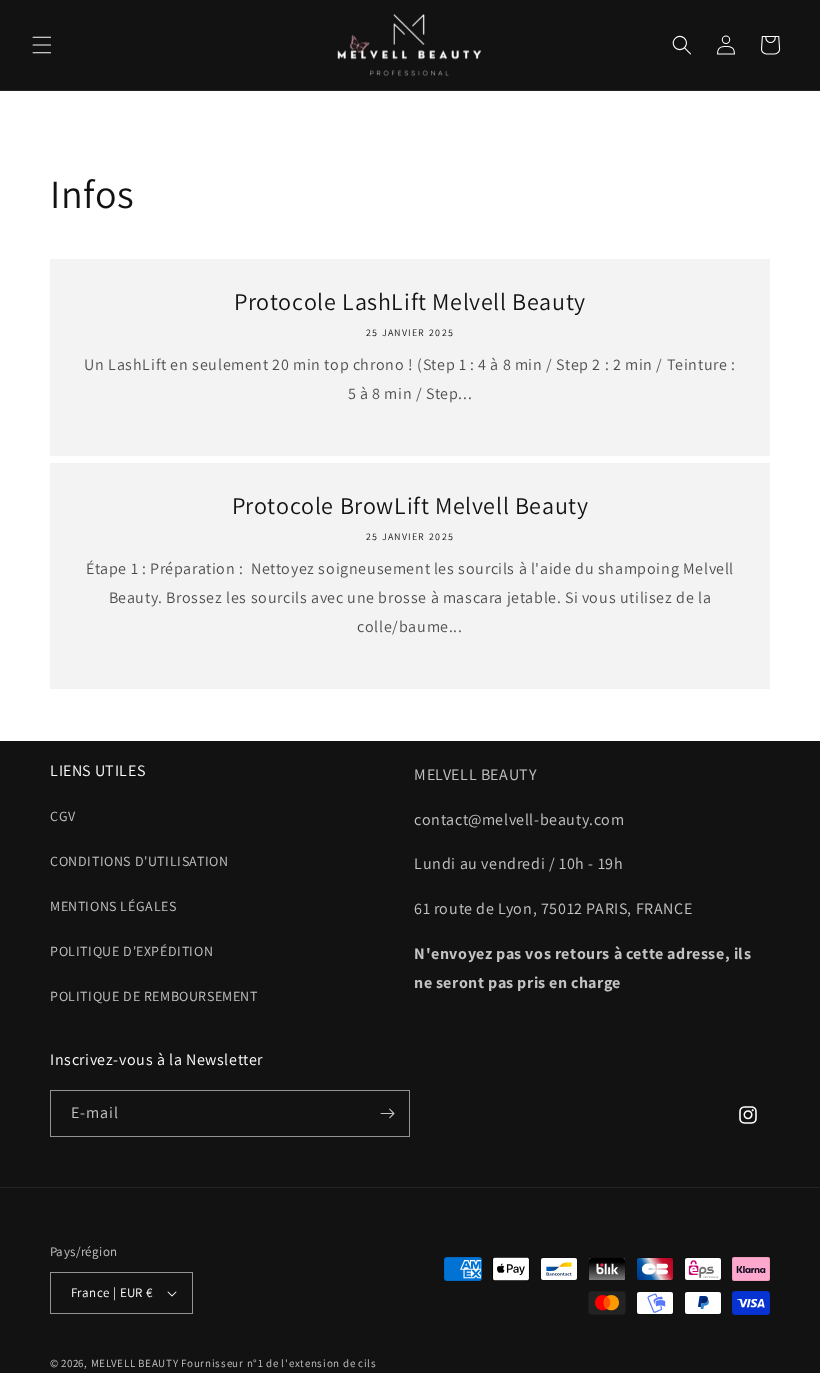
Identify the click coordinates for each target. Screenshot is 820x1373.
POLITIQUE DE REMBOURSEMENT (154, 996)
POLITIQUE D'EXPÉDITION (131, 951)
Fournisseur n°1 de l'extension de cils (279, 1363)
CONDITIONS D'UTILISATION (139, 861)
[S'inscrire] (387, 1113)
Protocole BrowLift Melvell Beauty (410, 505)
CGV (63, 816)
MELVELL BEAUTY (135, 1363)
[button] (42, 45)
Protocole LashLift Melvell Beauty (410, 301)
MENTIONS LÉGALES (113, 906)
